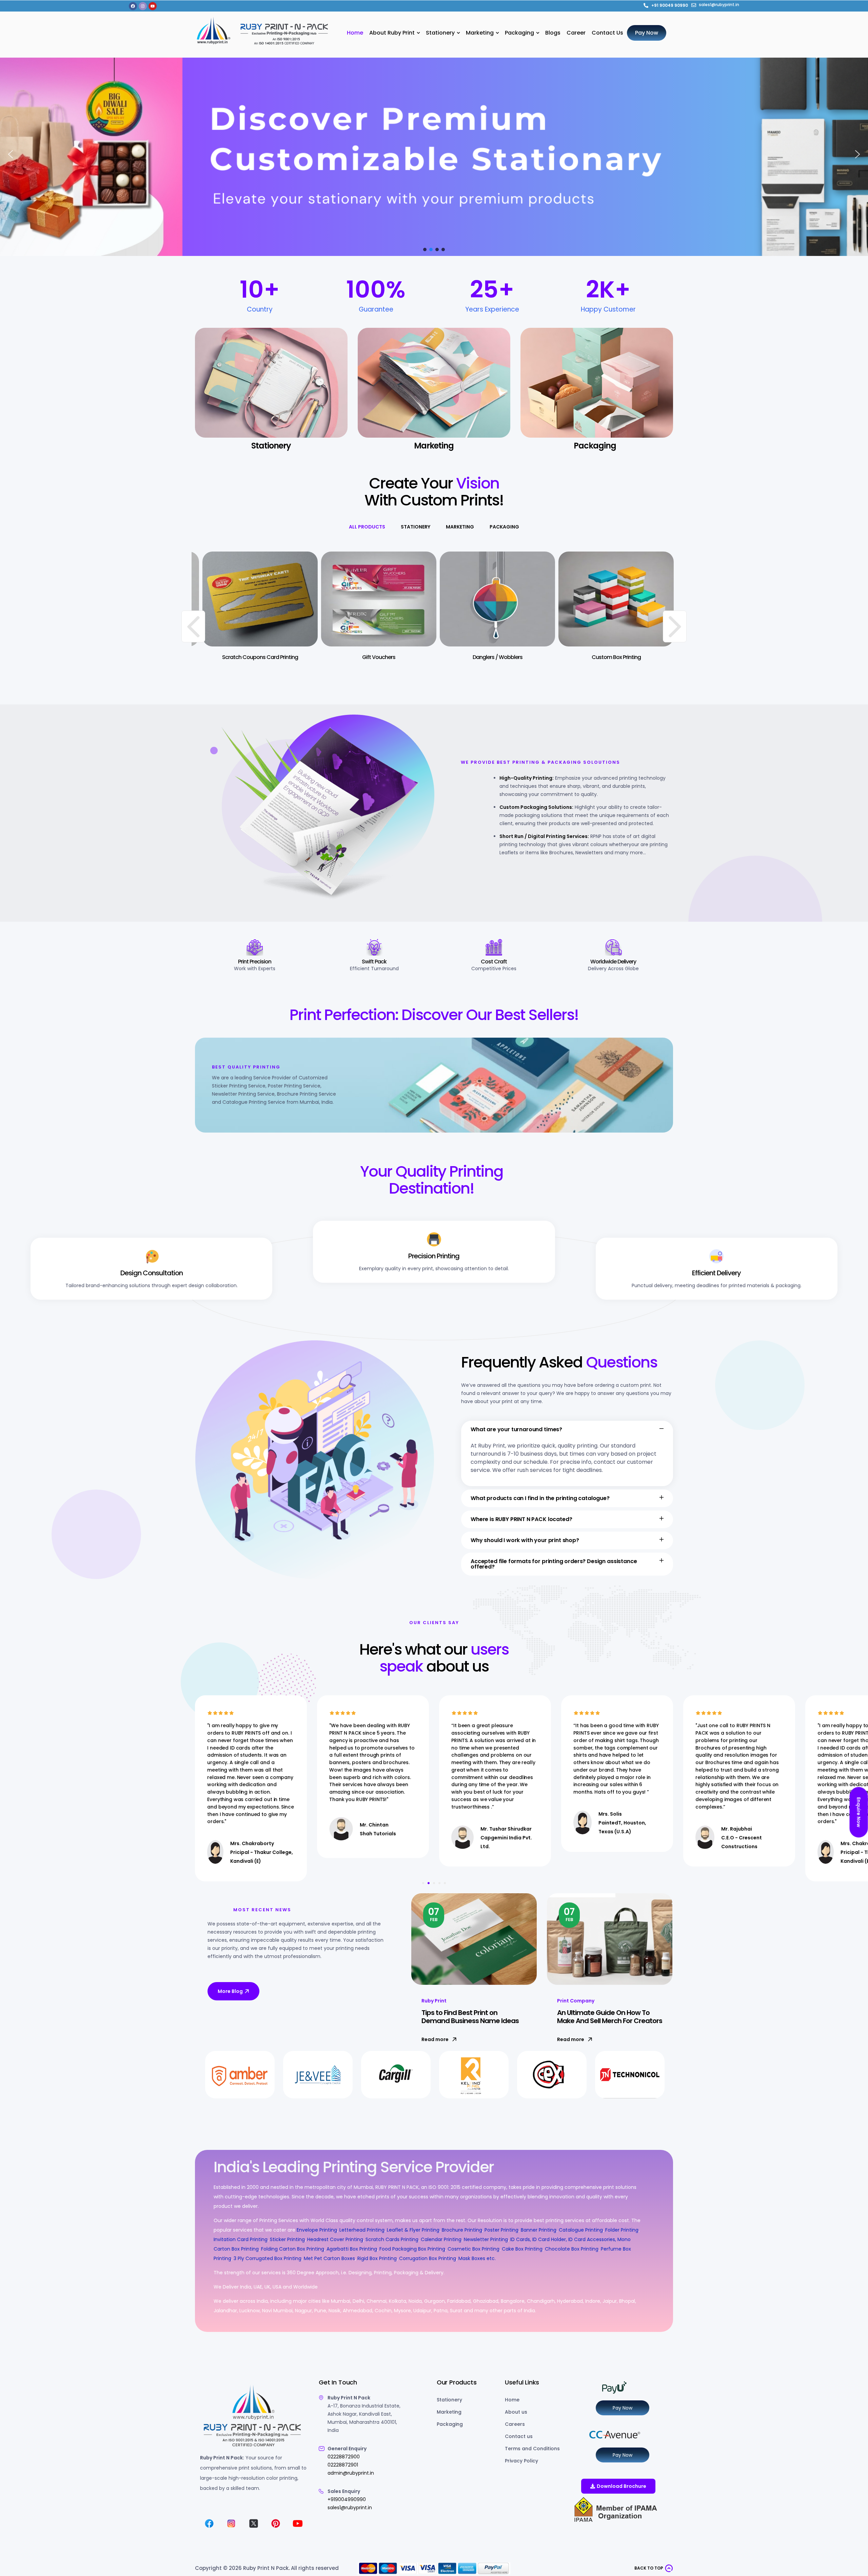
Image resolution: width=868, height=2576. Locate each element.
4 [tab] (439, 1883)
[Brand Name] (240, 2075)
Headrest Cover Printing (335, 2239)
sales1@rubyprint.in (350, 2508)
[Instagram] (143, 6)
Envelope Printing (316, 2230)
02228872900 (344, 2457)
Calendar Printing (441, 2239)
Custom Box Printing (586, 657)
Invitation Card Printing (241, 2239)
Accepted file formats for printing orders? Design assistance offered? (554, 1564)
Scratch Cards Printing (392, 2239)
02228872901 (343, 2465)
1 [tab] (423, 1883)
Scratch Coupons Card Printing (230, 657)
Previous (193, 626)
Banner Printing (539, 2230)
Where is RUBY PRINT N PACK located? (521, 1519)
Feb (434, 1914)
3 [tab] (434, 1883)
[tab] (367, 527)
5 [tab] (445, 1883)
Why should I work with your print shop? (525, 1540)
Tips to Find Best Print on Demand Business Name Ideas (470, 2017)
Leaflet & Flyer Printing (413, 2230)
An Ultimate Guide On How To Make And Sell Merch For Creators (610, 2017)
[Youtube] (153, 6)
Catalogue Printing (581, 2230)
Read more (435, 2039)
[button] (11, 154)
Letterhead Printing (362, 2230)
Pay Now (623, 2408)
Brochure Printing (462, 2230)
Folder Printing (622, 2230)
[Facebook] (133, 6)
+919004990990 (347, 2499)
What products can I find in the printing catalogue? (540, 1498)
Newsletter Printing (486, 2239)
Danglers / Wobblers (467, 657)
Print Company (576, 2001)
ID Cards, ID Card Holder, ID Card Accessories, (563, 2239)
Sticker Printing (287, 2239)
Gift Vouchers (349, 657)
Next (675, 626)
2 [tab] (429, 1883)
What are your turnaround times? (516, 1429)
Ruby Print (434, 2001)
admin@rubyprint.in (351, 2473)
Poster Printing (501, 2230)
